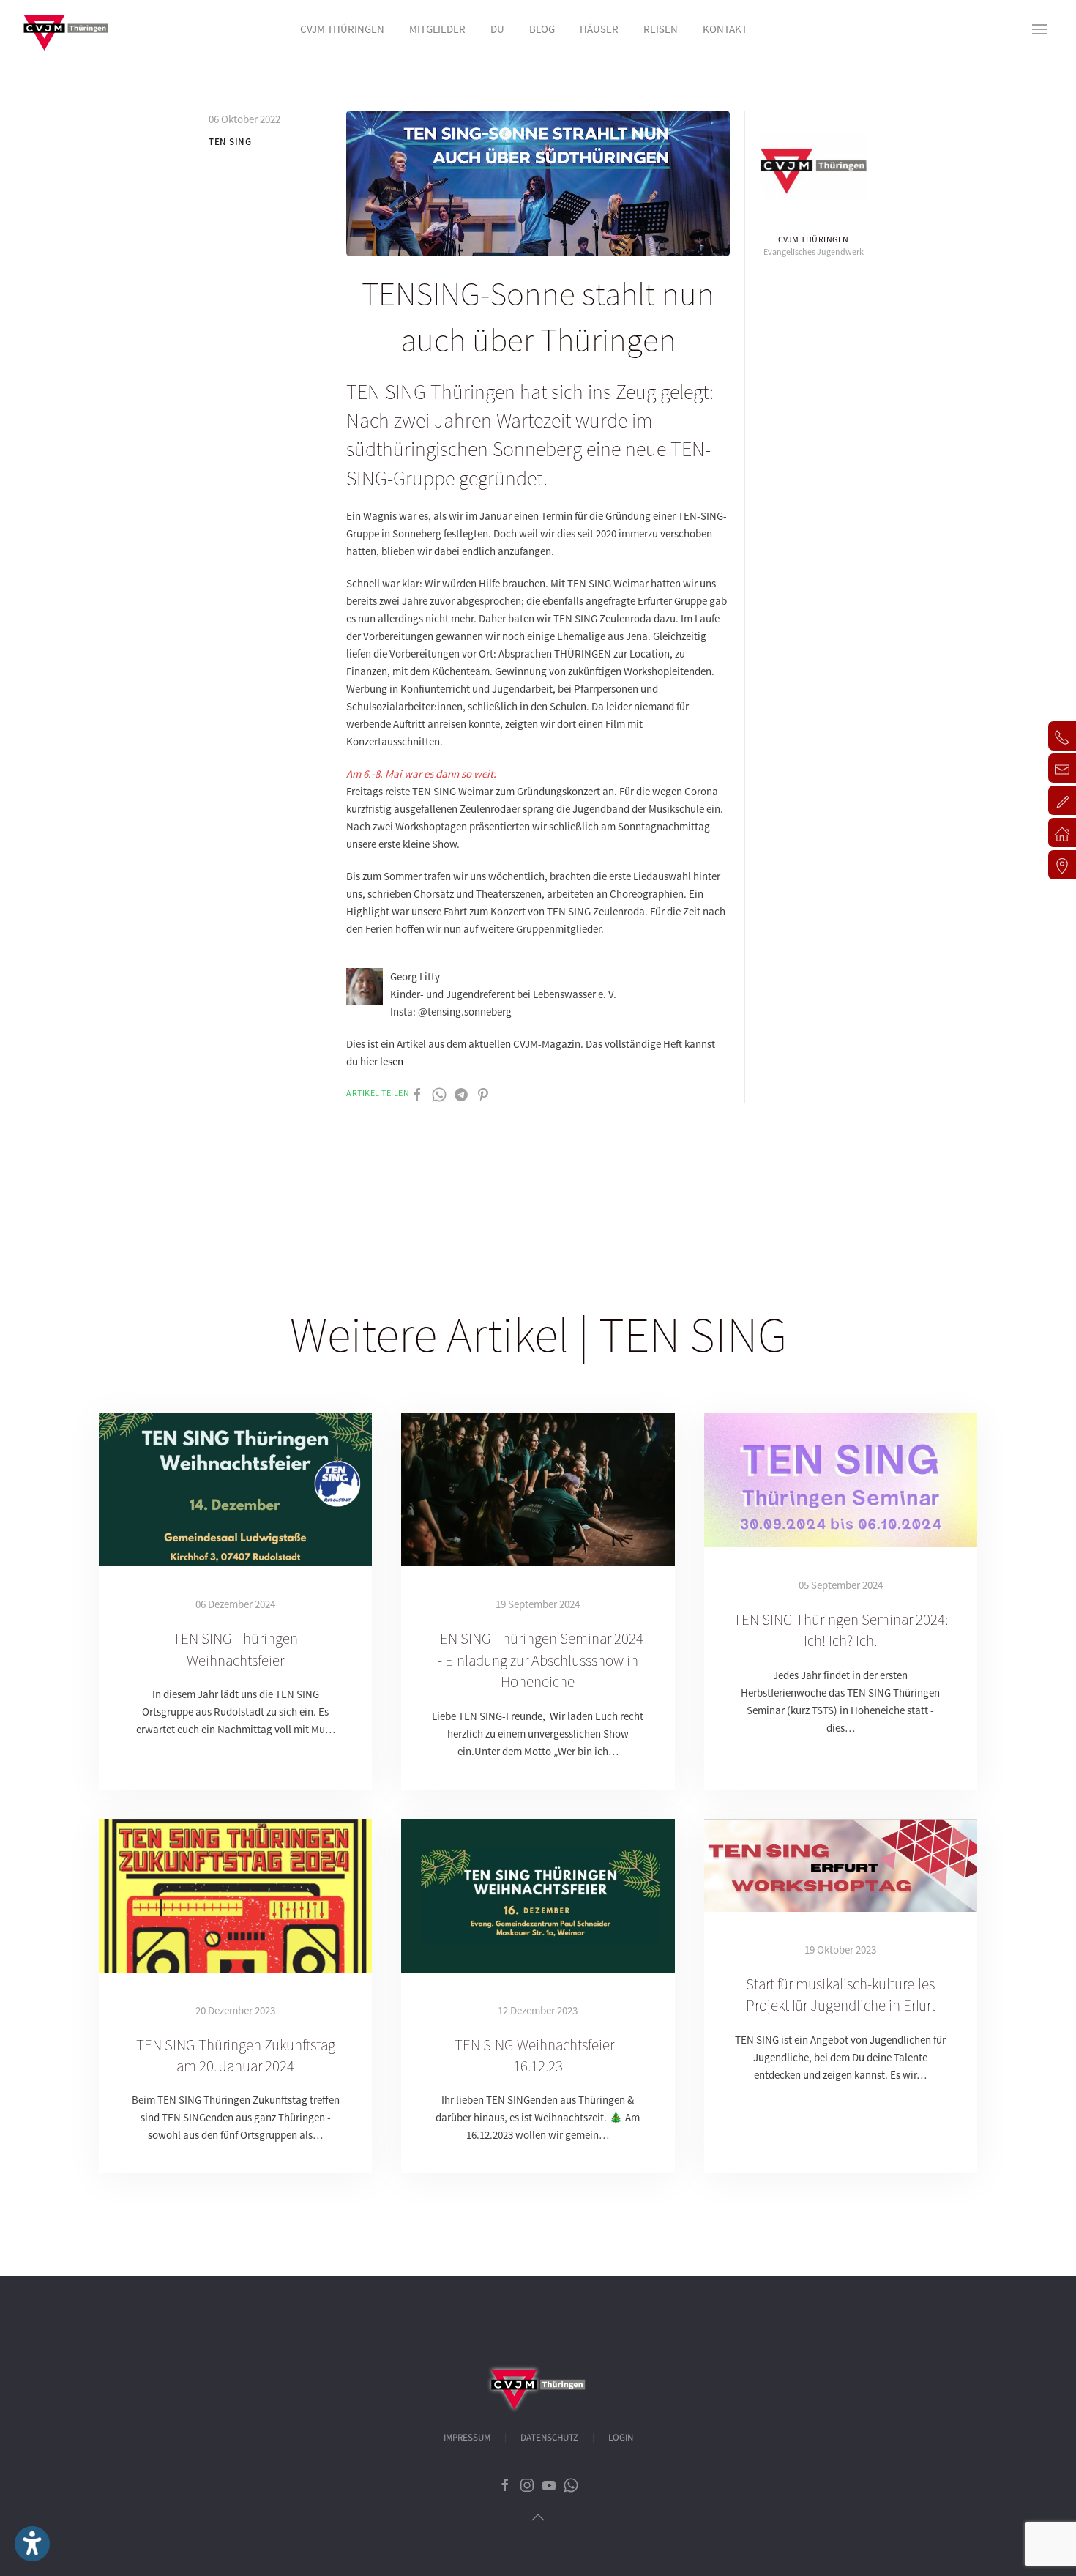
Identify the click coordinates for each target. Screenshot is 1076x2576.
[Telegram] (461, 1094)
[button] (1039, 29)
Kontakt (725, 29)
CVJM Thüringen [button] (342, 29)
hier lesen (382, 1061)
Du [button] (497, 29)
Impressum (467, 2438)
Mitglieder (437, 29)
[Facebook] (417, 1094)
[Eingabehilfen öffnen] (32, 2544)
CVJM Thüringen (814, 239)
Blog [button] (542, 29)
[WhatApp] (439, 1094)
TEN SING (230, 142)
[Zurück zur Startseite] (66, 29)
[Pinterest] (483, 1094)
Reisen (661, 29)
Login (621, 2438)
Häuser (599, 29)
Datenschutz (549, 2438)
